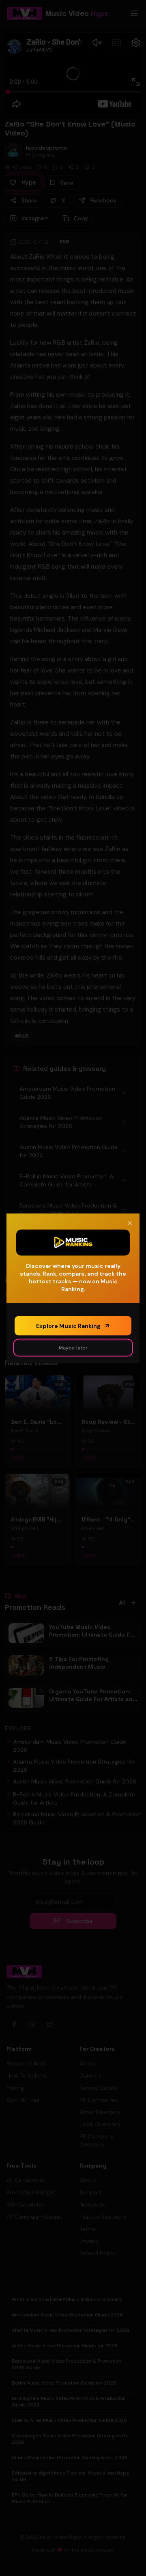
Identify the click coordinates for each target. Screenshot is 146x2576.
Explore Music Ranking (68, 1326)
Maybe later (73, 1347)
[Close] (130, 1223)
